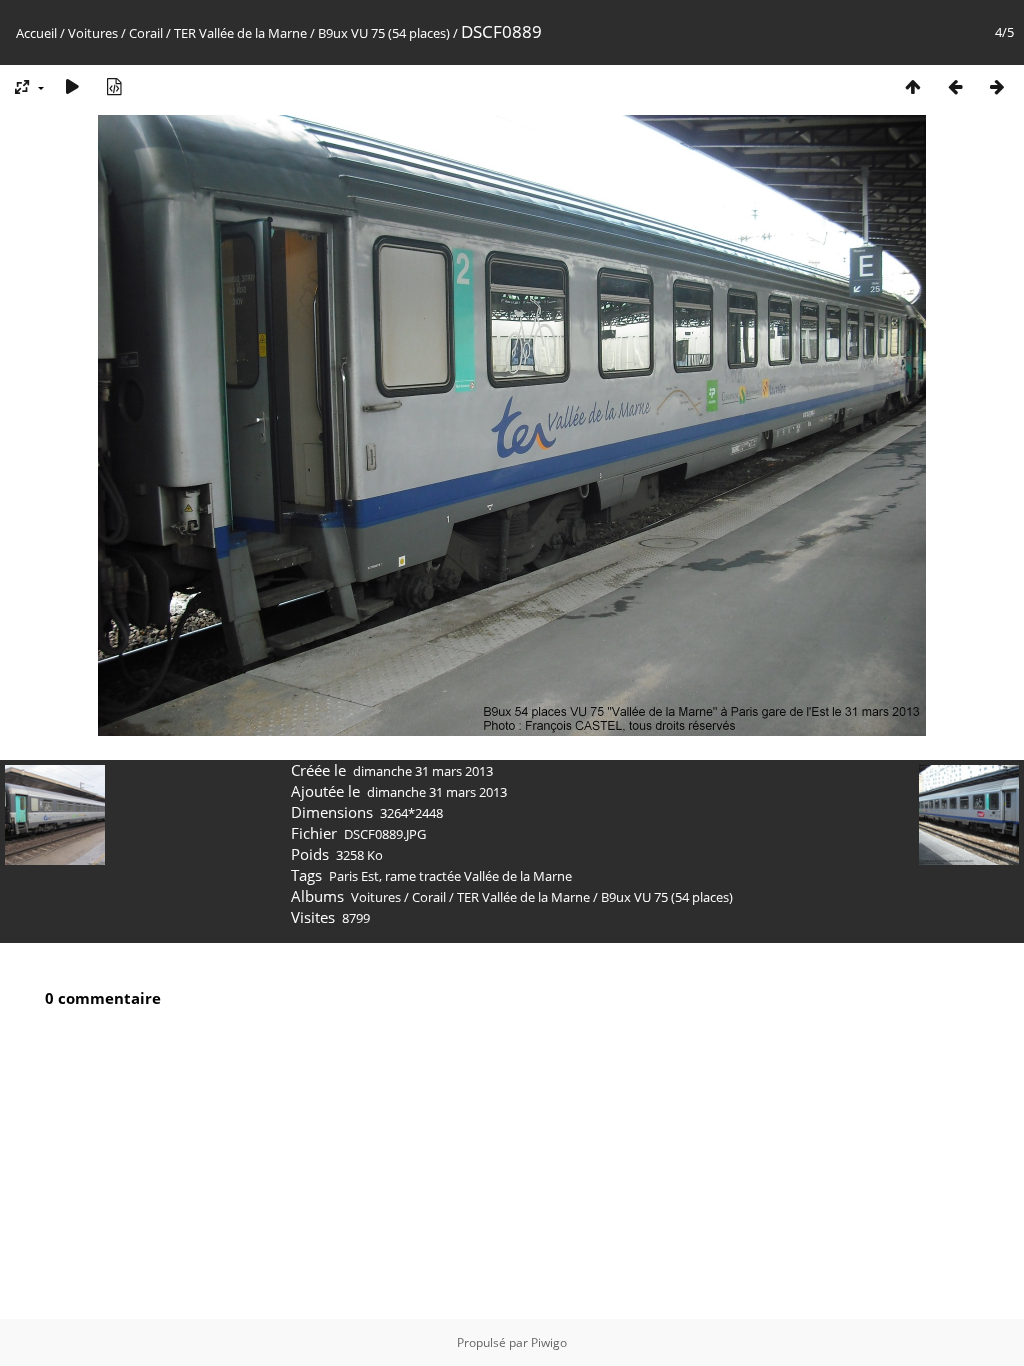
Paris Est (354, 876)
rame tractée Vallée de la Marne (478, 876)
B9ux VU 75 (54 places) (384, 33)
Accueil (36, 33)
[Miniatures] (913, 86)
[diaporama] (72, 86)
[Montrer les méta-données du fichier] (114, 86)
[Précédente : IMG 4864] (955, 86)
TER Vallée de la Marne (240, 33)
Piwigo (549, 1342)
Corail (146, 33)
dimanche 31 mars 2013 (423, 771)
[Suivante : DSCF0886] (997, 86)
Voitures (93, 33)
